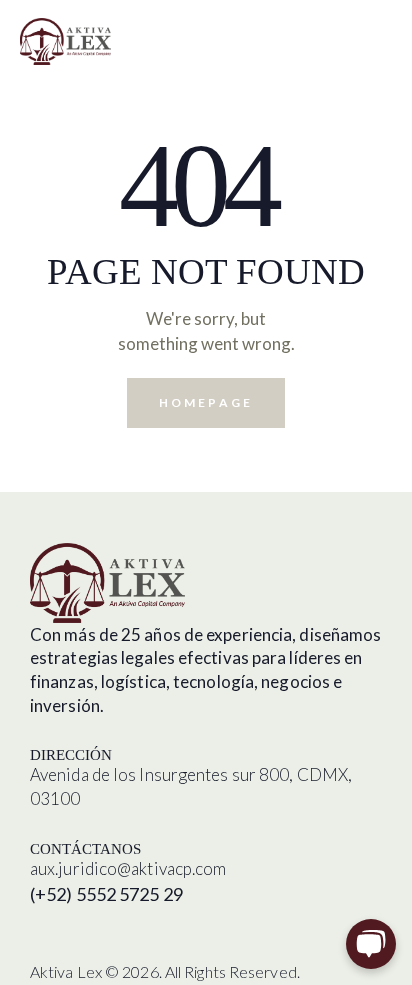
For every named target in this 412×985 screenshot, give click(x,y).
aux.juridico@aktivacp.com (128, 868)
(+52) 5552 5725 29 (106, 894)
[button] (386, 39)
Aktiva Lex (66, 971)
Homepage (206, 402)
